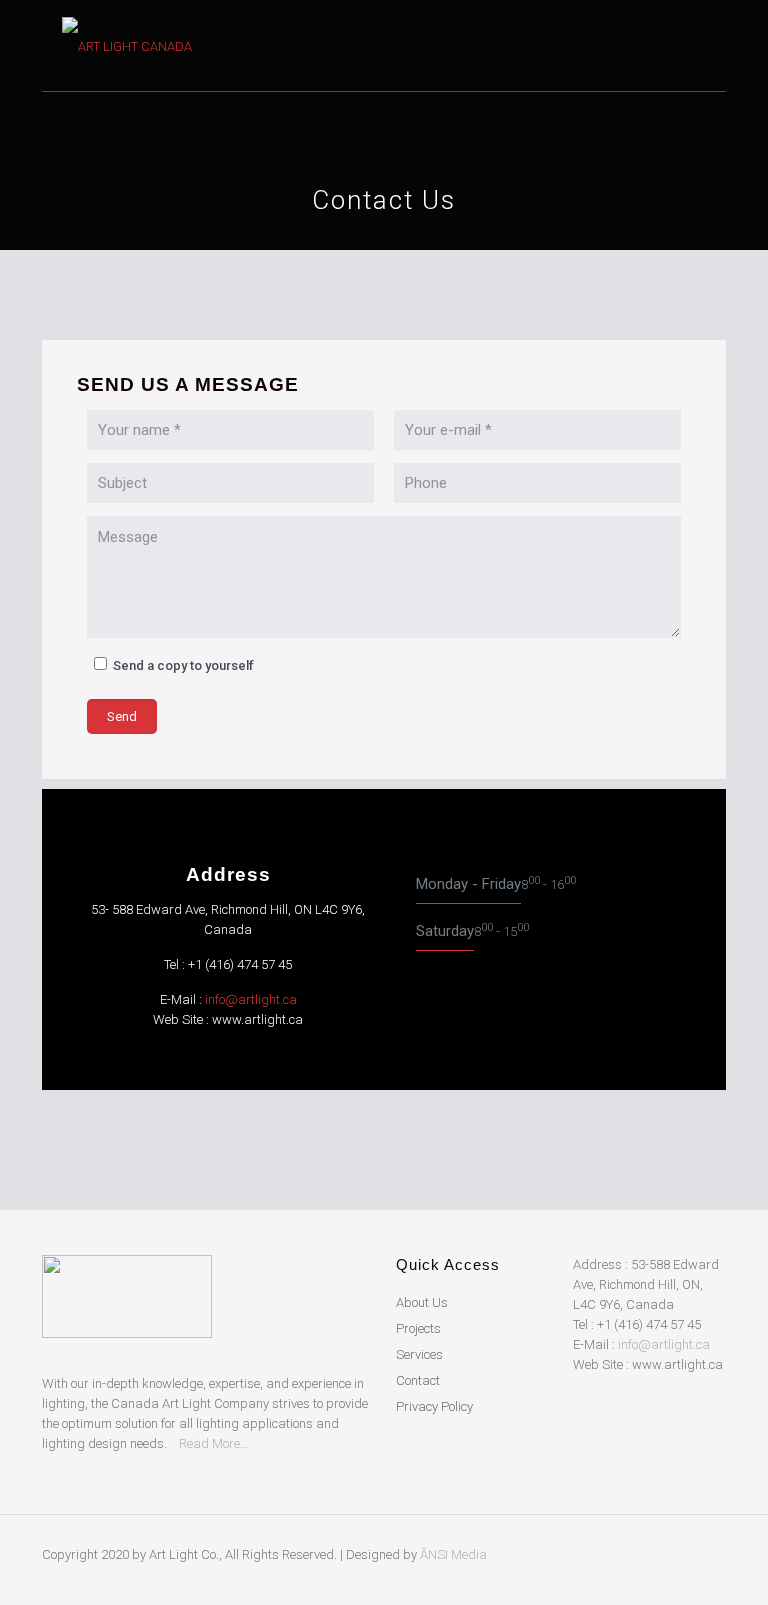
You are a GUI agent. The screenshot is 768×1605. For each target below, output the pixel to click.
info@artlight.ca (251, 999)
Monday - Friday (468, 884)
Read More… (213, 1443)
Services (419, 1354)
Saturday (445, 931)
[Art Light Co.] (139, 46)
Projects (418, 1328)
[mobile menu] (694, 46)
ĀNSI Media (453, 1554)
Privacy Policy (434, 1406)
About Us (422, 1302)
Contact (418, 1380)
